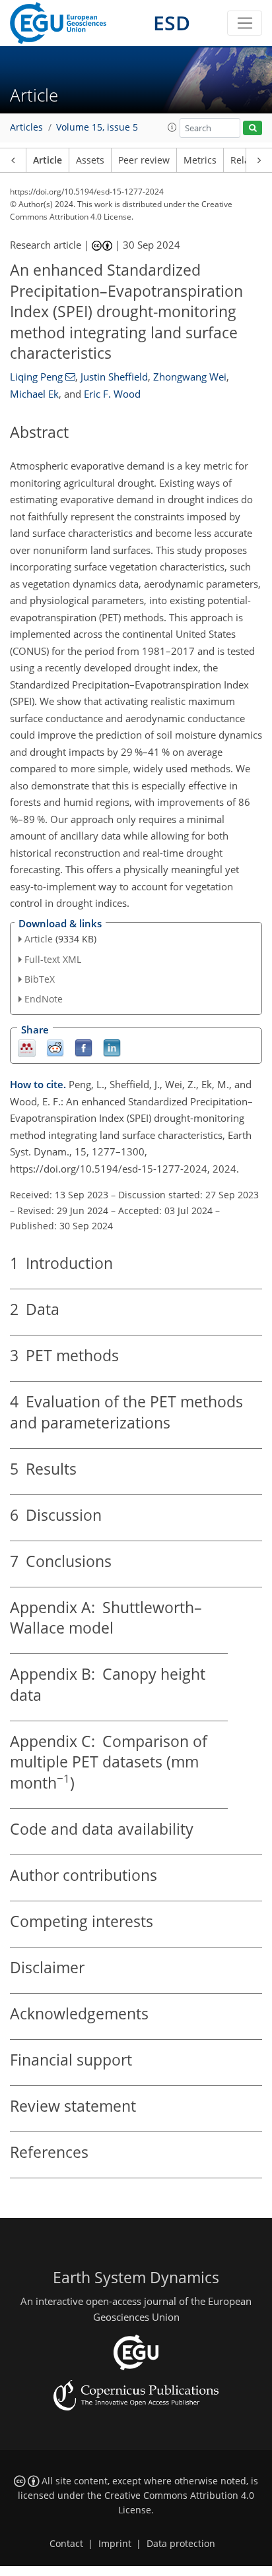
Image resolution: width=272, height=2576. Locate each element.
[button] (172, 127)
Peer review (144, 160)
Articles (26, 127)
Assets (90, 160)
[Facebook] (84, 1048)
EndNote (44, 999)
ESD (172, 23)
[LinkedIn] (112, 1048)
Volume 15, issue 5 (97, 127)
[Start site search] (253, 128)
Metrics (200, 160)
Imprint (115, 2544)
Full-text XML (53, 959)
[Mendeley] (27, 1048)
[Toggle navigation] (245, 23)
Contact (66, 2544)
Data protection (181, 2544)
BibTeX (40, 979)
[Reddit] (55, 1048)
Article (48, 160)
